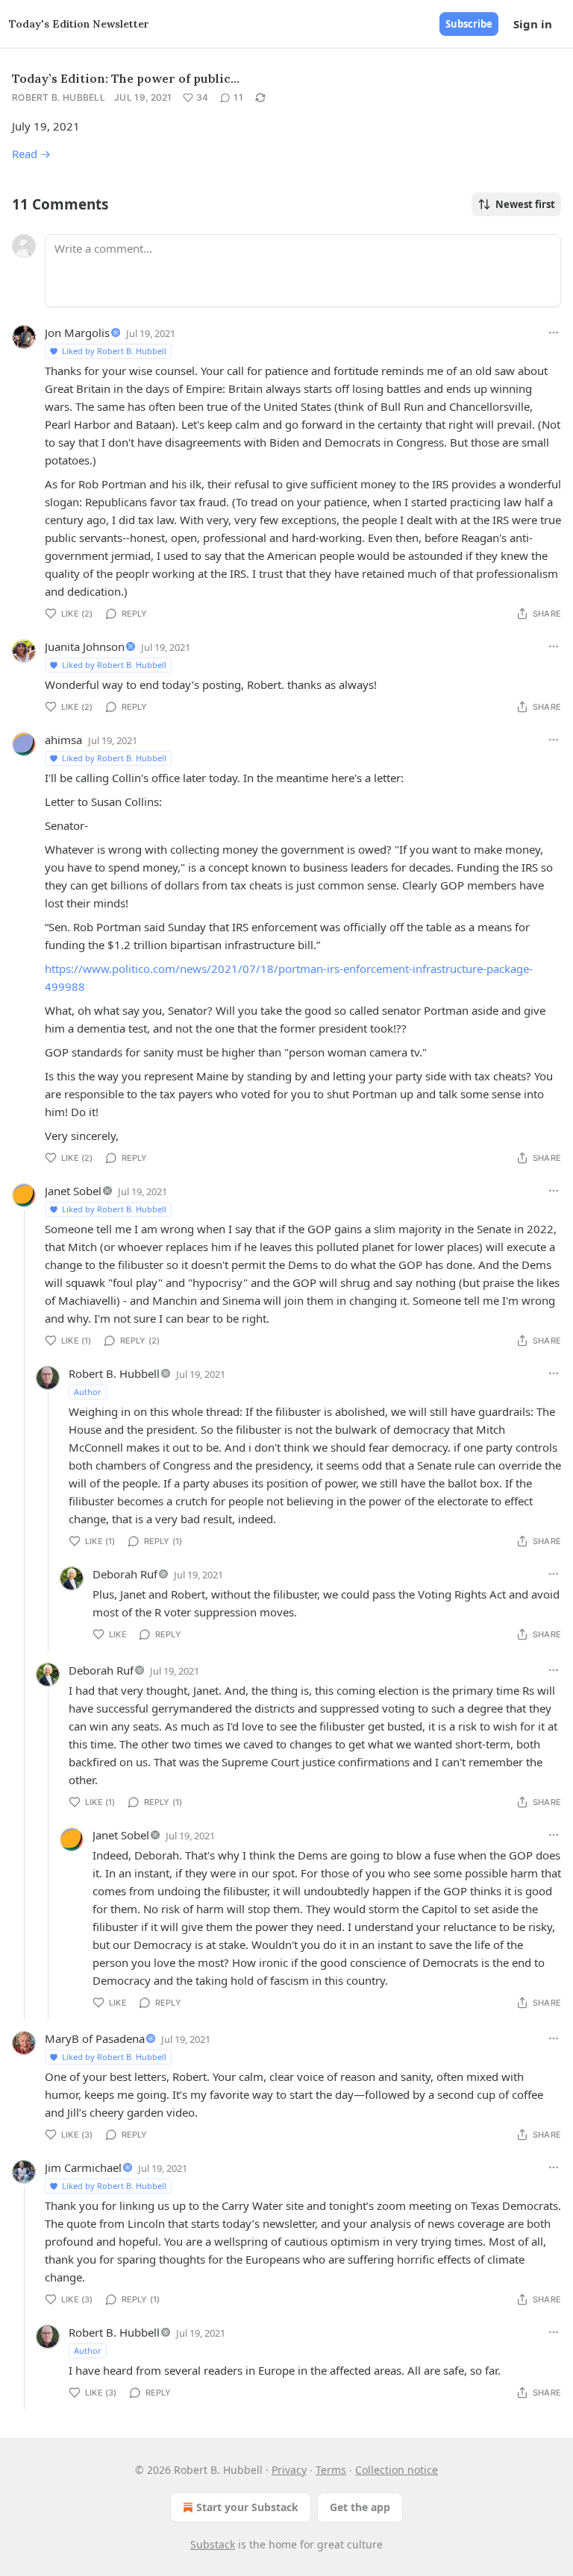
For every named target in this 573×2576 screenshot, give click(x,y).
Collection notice (397, 2470)
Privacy (289, 2470)
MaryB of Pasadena (95, 2038)
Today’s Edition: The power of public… (126, 78)
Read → (31, 154)
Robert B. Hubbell (59, 97)
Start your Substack (247, 2507)
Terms (331, 2470)
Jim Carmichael (83, 2167)
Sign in (533, 24)
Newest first (525, 204)
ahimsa (63, 740)
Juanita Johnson (85, 646)
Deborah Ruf (125, 1574)
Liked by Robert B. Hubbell (114, 351)
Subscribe (469, 24)
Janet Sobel (73, 1191)
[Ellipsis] (554, 333)
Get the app (360, 2507)
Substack (213, 2544)
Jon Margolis (77, 333)
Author (88, 1392)
